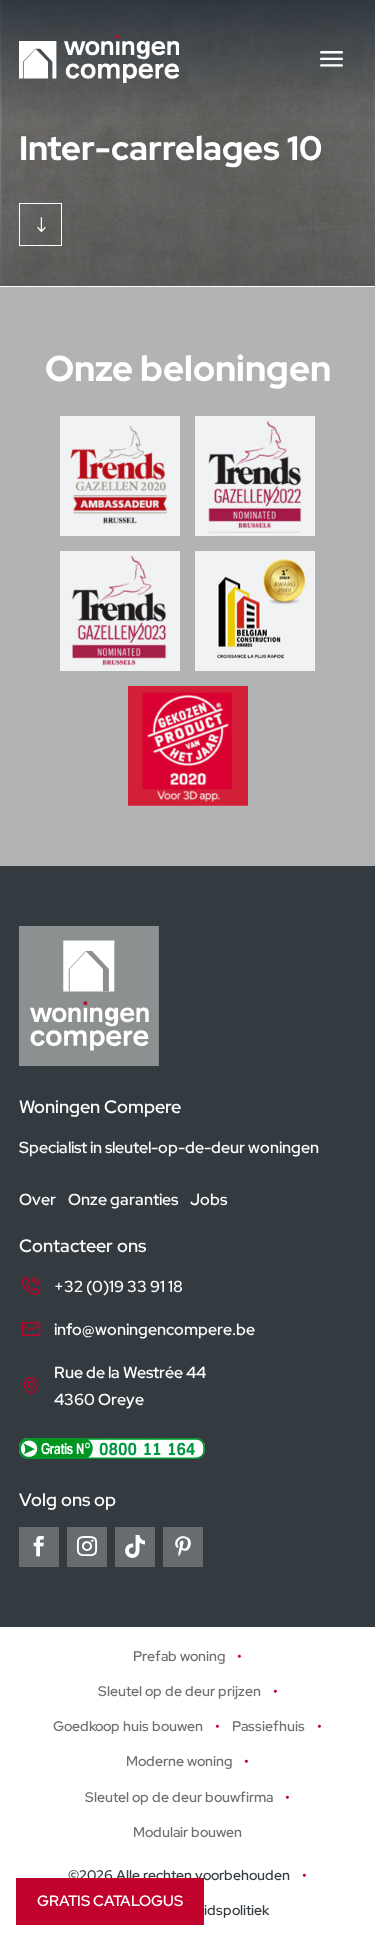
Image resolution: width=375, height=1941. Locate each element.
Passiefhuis (268, 1727)
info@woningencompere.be (154, 1329)
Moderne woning (179, 1762)
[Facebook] (39, 1547)
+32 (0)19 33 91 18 (118, 1286)
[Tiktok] (135, 1547)
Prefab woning (179, 1656)
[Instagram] (87, 1547)
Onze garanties (123, 1199)
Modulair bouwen (187, 1832)
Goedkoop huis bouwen (128, 1727)
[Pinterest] (183, 1547)
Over (37, 1199)
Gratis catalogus (110, 1901)
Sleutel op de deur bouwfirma (179, 1797)
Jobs (208, 1199)
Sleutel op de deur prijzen (179, 1691)
